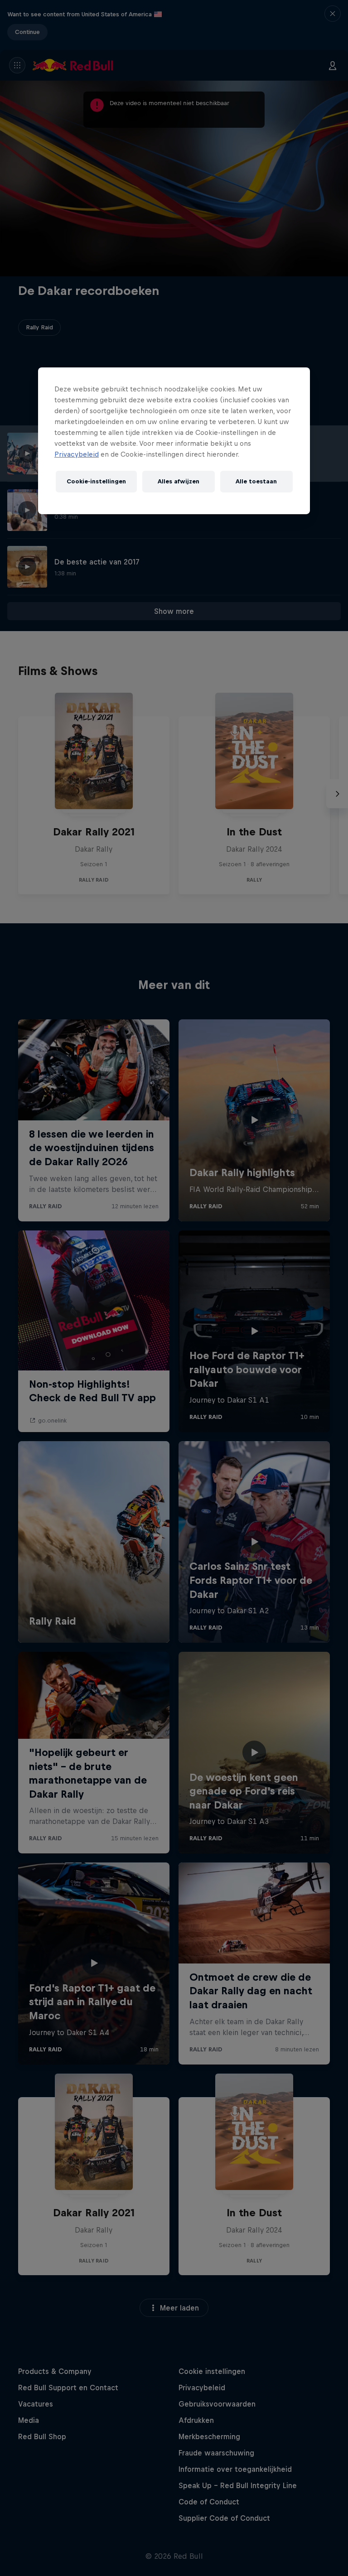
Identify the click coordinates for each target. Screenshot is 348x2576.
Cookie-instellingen (96, 481)
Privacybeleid (77, 454)
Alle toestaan (256, 481)
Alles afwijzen (179, 481)
